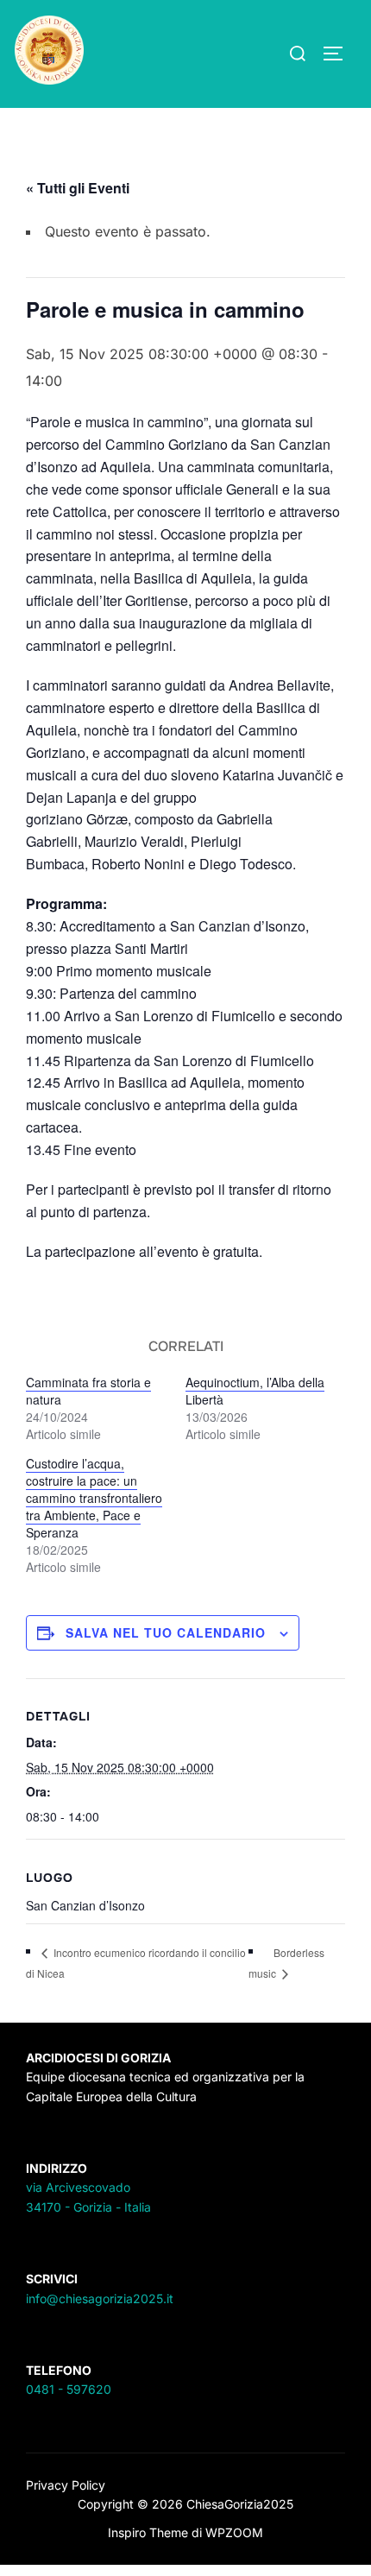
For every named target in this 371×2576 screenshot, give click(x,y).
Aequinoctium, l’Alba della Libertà (255, 1391)
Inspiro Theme (148, 2532)
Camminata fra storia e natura (88, 1391)
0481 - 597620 (69, 2389)
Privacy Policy (66, 2485)
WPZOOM (234, 2532)
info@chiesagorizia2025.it (100, 2298)
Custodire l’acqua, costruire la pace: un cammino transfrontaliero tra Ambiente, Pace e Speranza (94, 1498)
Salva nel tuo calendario (166, 1632)
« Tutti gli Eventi (78, 188)
